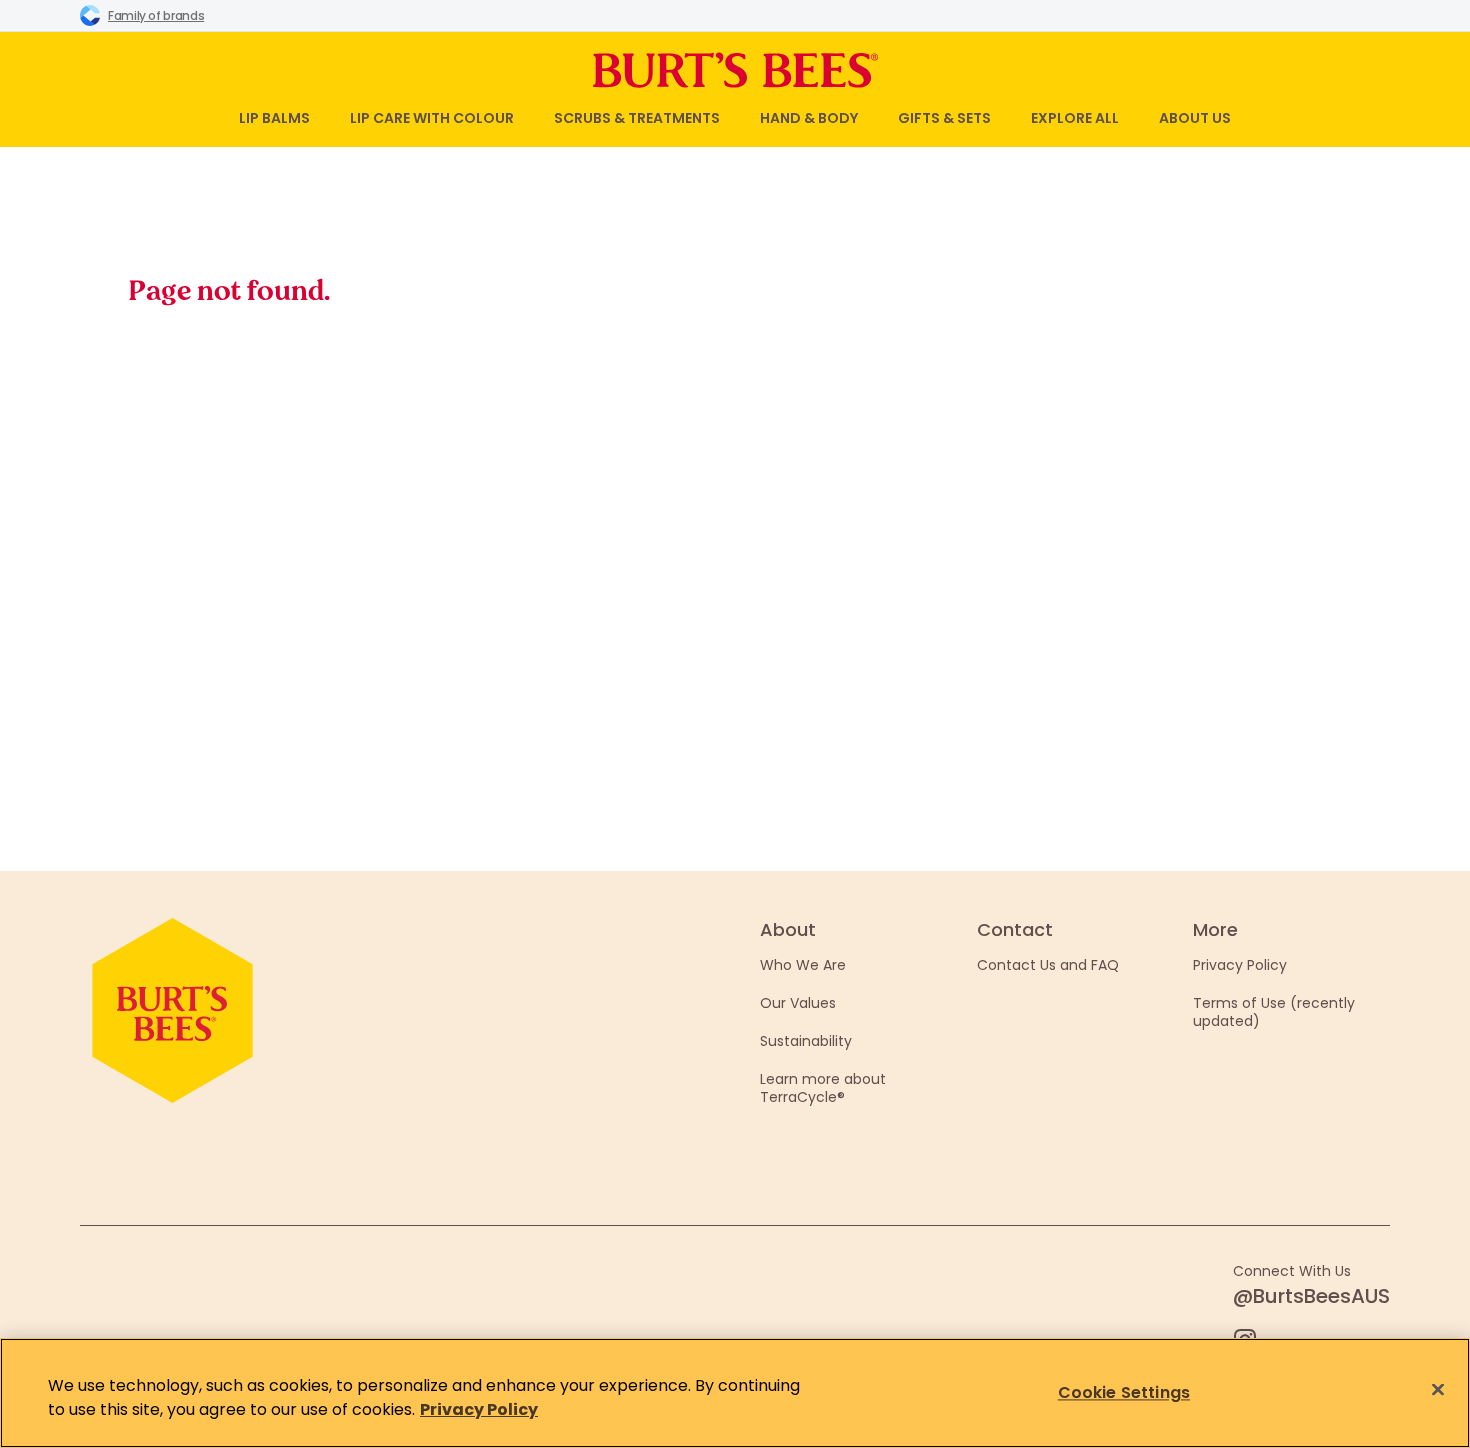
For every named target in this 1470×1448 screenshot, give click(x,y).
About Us (1195, 118)
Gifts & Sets (944, 118)
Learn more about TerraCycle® (823, 1088)
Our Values (798, 1003)
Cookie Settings (1124, 1392)
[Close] (1438, 1390)
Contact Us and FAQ (1048, 965)
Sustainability (806, 1041)
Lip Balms (274, 118)
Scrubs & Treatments (637, 118)
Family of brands (156, 15)
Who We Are (803, 965)
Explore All (1075, 118)
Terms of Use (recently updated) (1274, 1012)
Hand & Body (809, 118)
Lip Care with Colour (432, 118)
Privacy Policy (1240, 965)
